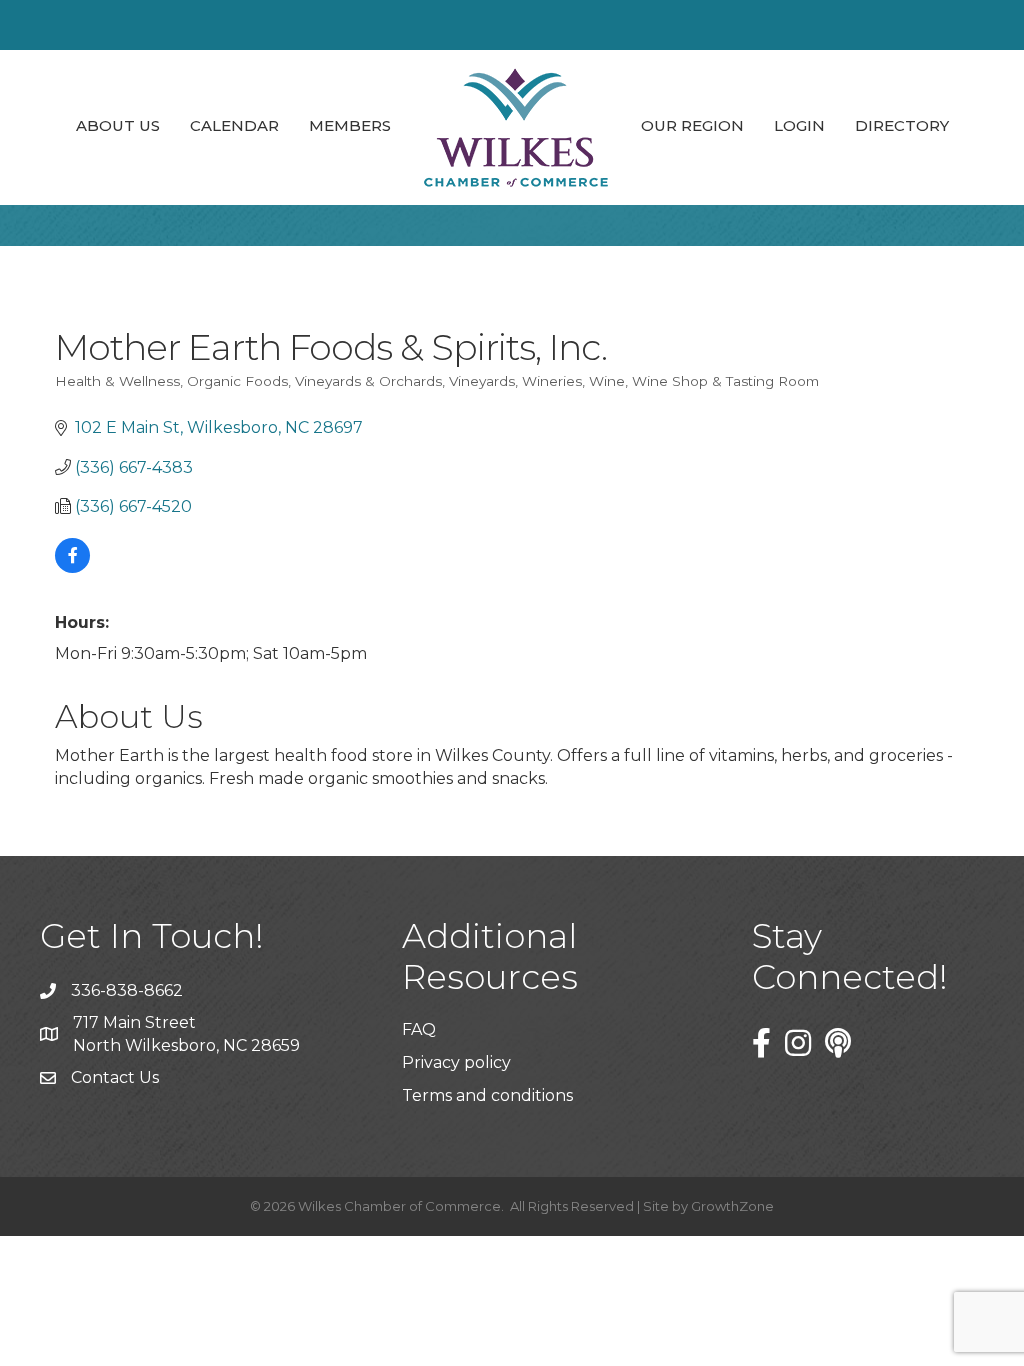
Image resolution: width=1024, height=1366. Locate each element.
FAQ (419, 1029)
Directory (902, 125)
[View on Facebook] (72, 567)
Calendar (234, 125)
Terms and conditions (487, 1095)
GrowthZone (732, 1206)
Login (799, 125)
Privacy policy (456, 1062)
